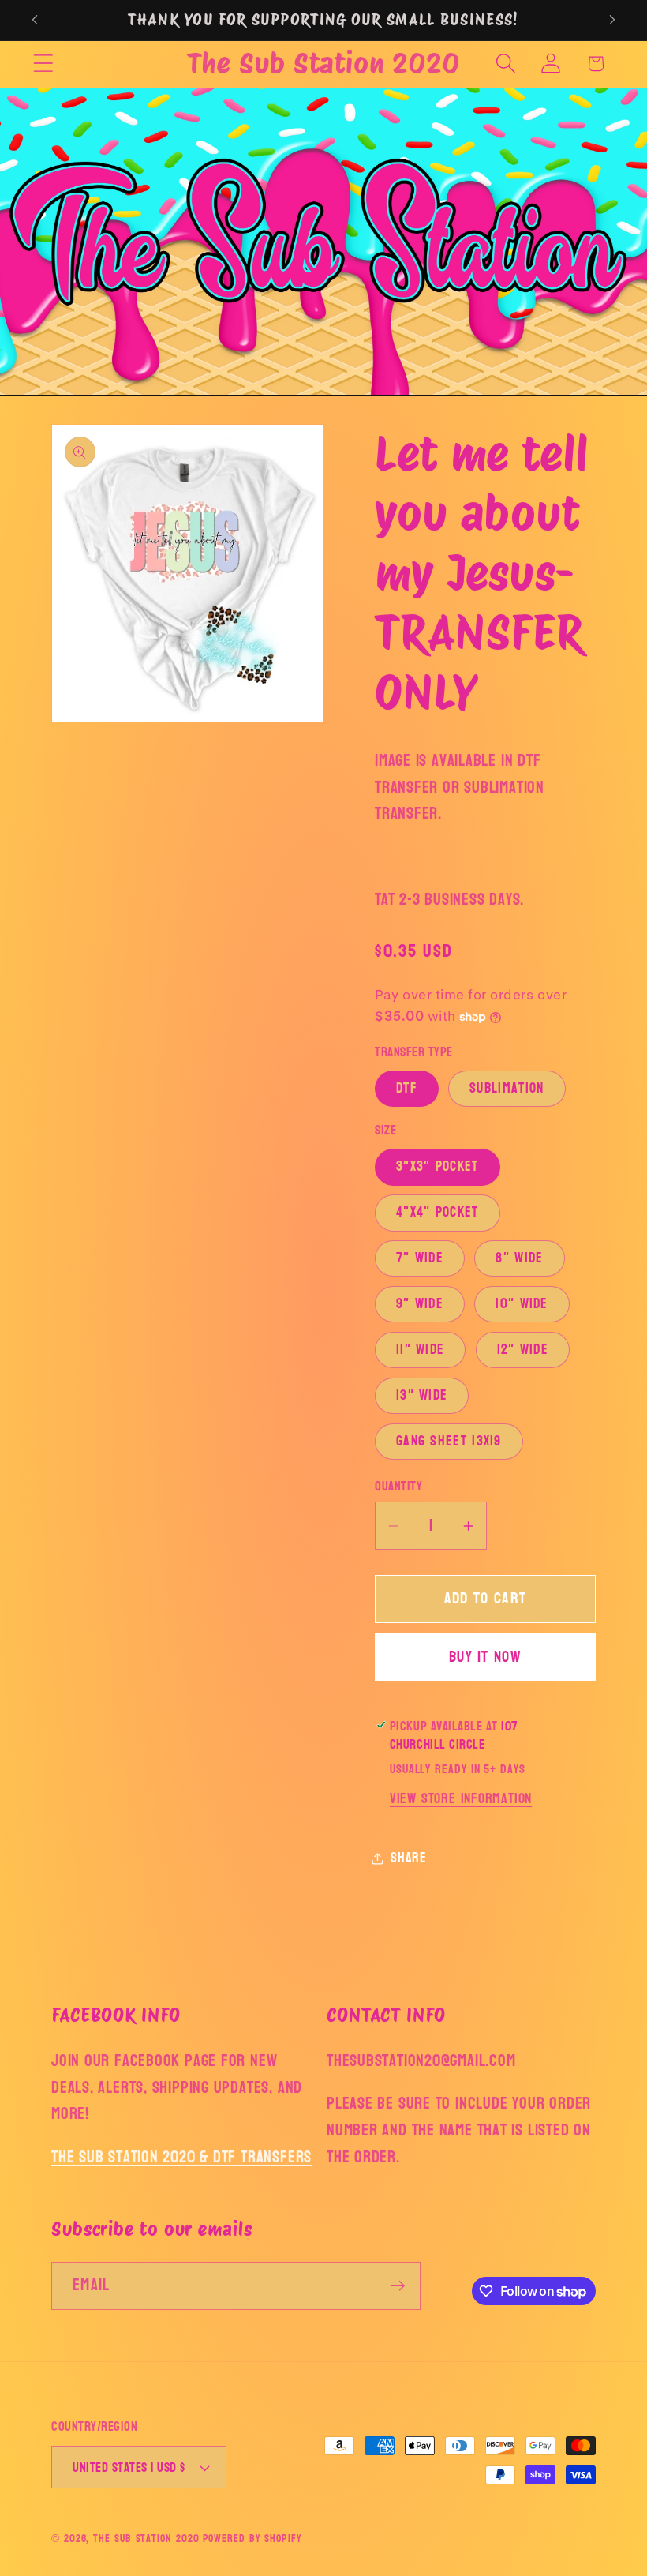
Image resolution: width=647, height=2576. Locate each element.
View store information (461, 1799)
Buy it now (485, 1657)
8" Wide (519, 1258)
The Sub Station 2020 (146, 2539)
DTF (407, 1088)
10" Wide (522, 1304)
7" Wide (420, 1258)
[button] (43, 64)
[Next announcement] (612, 20)
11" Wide (420, 1350)
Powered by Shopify (252, 2539)
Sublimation (507, 1088)
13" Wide (422, 1395)
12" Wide (523, 1350)
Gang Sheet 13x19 (449, 1441)
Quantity (398, 1486)
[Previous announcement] (35, 20)
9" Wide (420, 1304)
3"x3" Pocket (438, 1166)
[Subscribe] (397, 2286)
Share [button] (409, 1858)
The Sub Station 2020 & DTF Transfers (181, 2157)
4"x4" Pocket (438, 1212)
